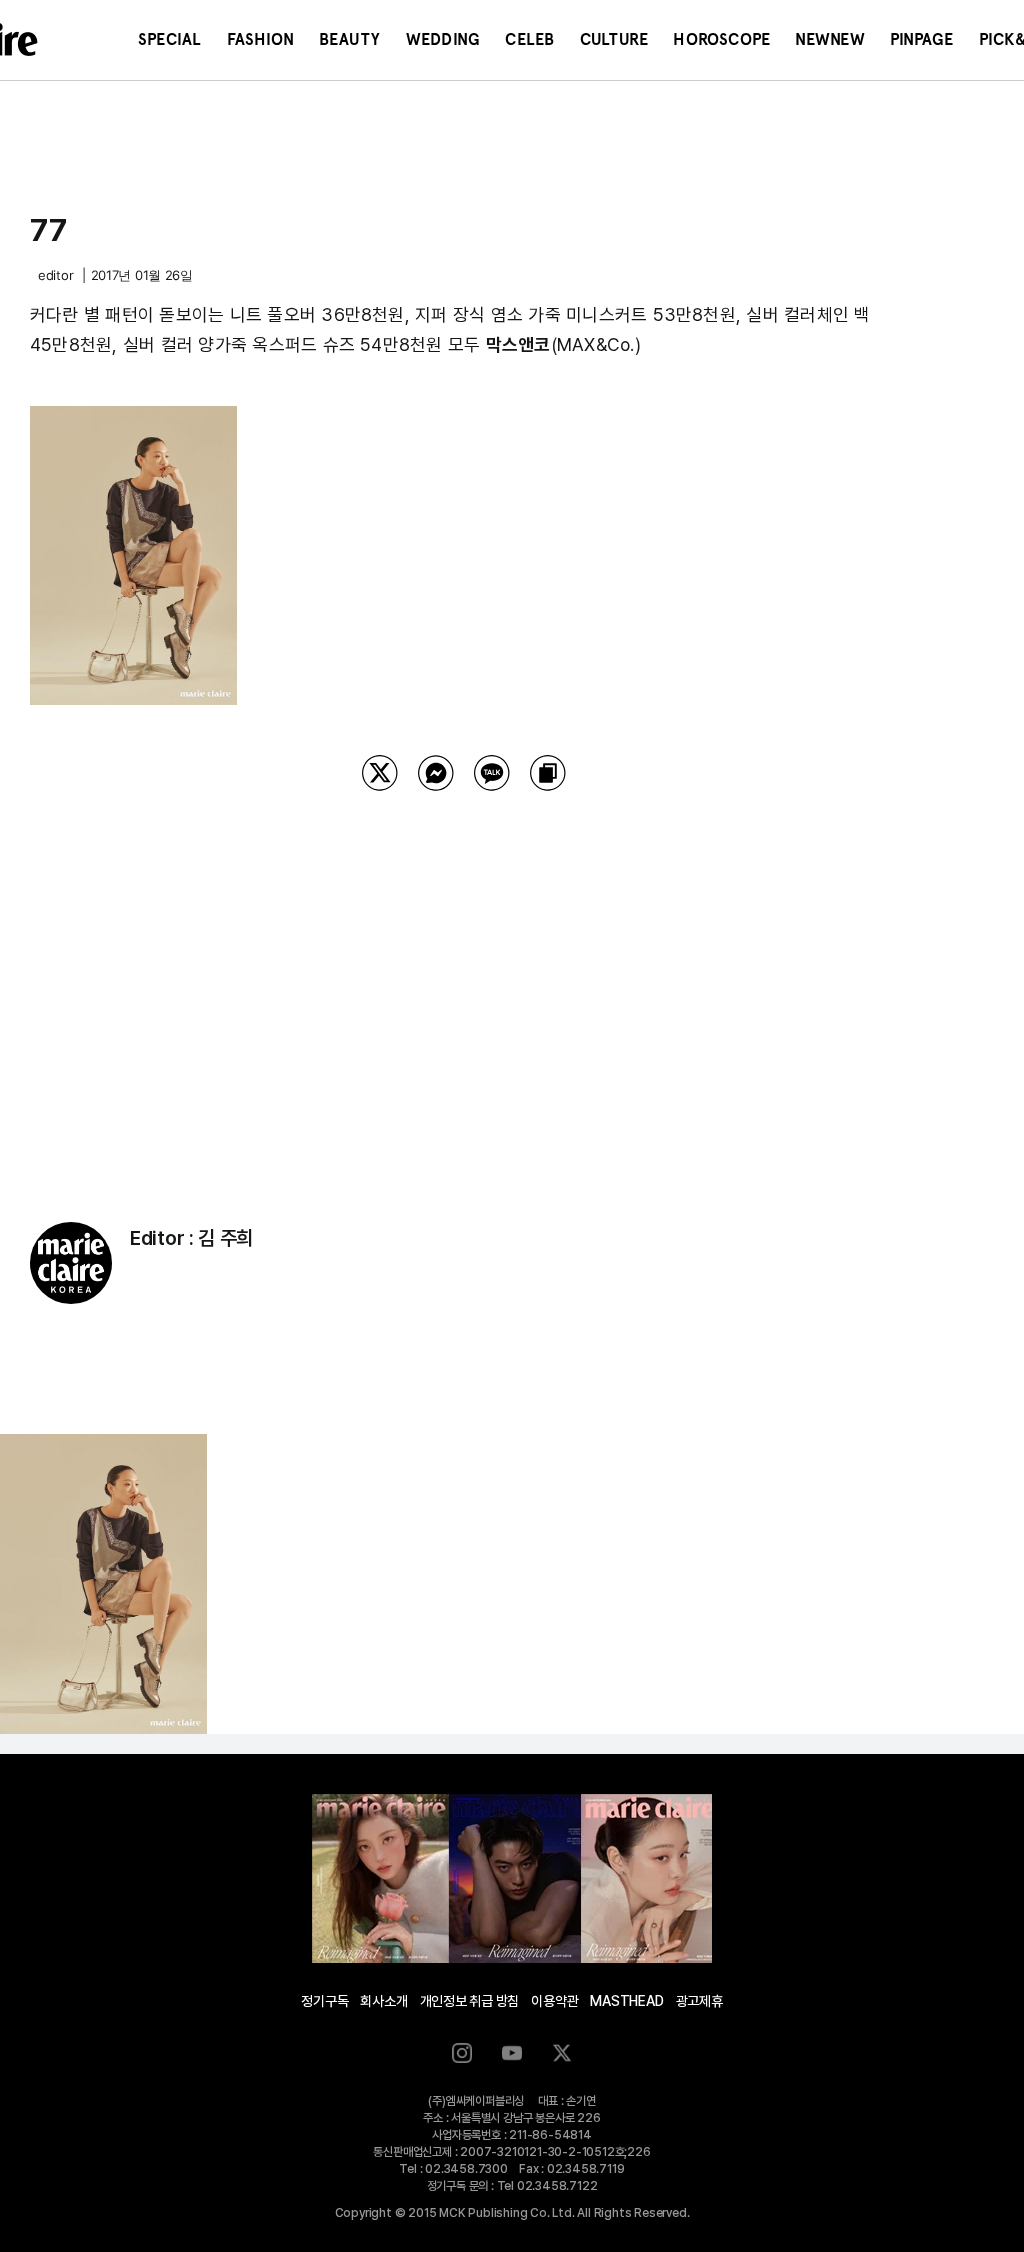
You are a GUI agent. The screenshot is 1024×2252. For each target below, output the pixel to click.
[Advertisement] (464, 981)
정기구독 (324, 2001)
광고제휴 (699, 2001)
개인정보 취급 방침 (470, 2001)
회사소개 (383, 2001)
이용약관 (554, 2001)
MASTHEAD (626, 2001)
